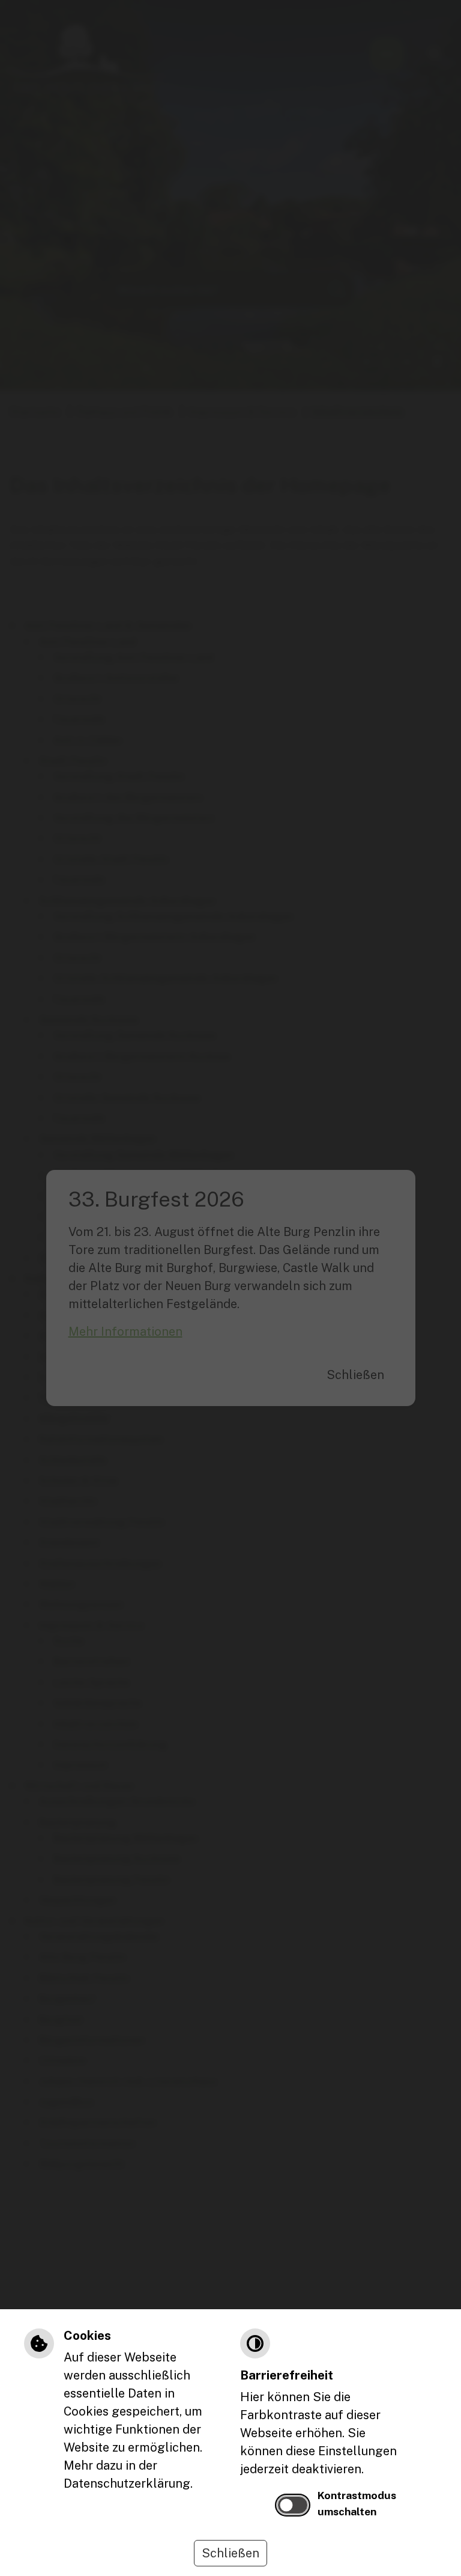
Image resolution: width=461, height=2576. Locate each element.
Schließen (230, 2553)
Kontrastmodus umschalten (357, 2503)
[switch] (293, 2505)
